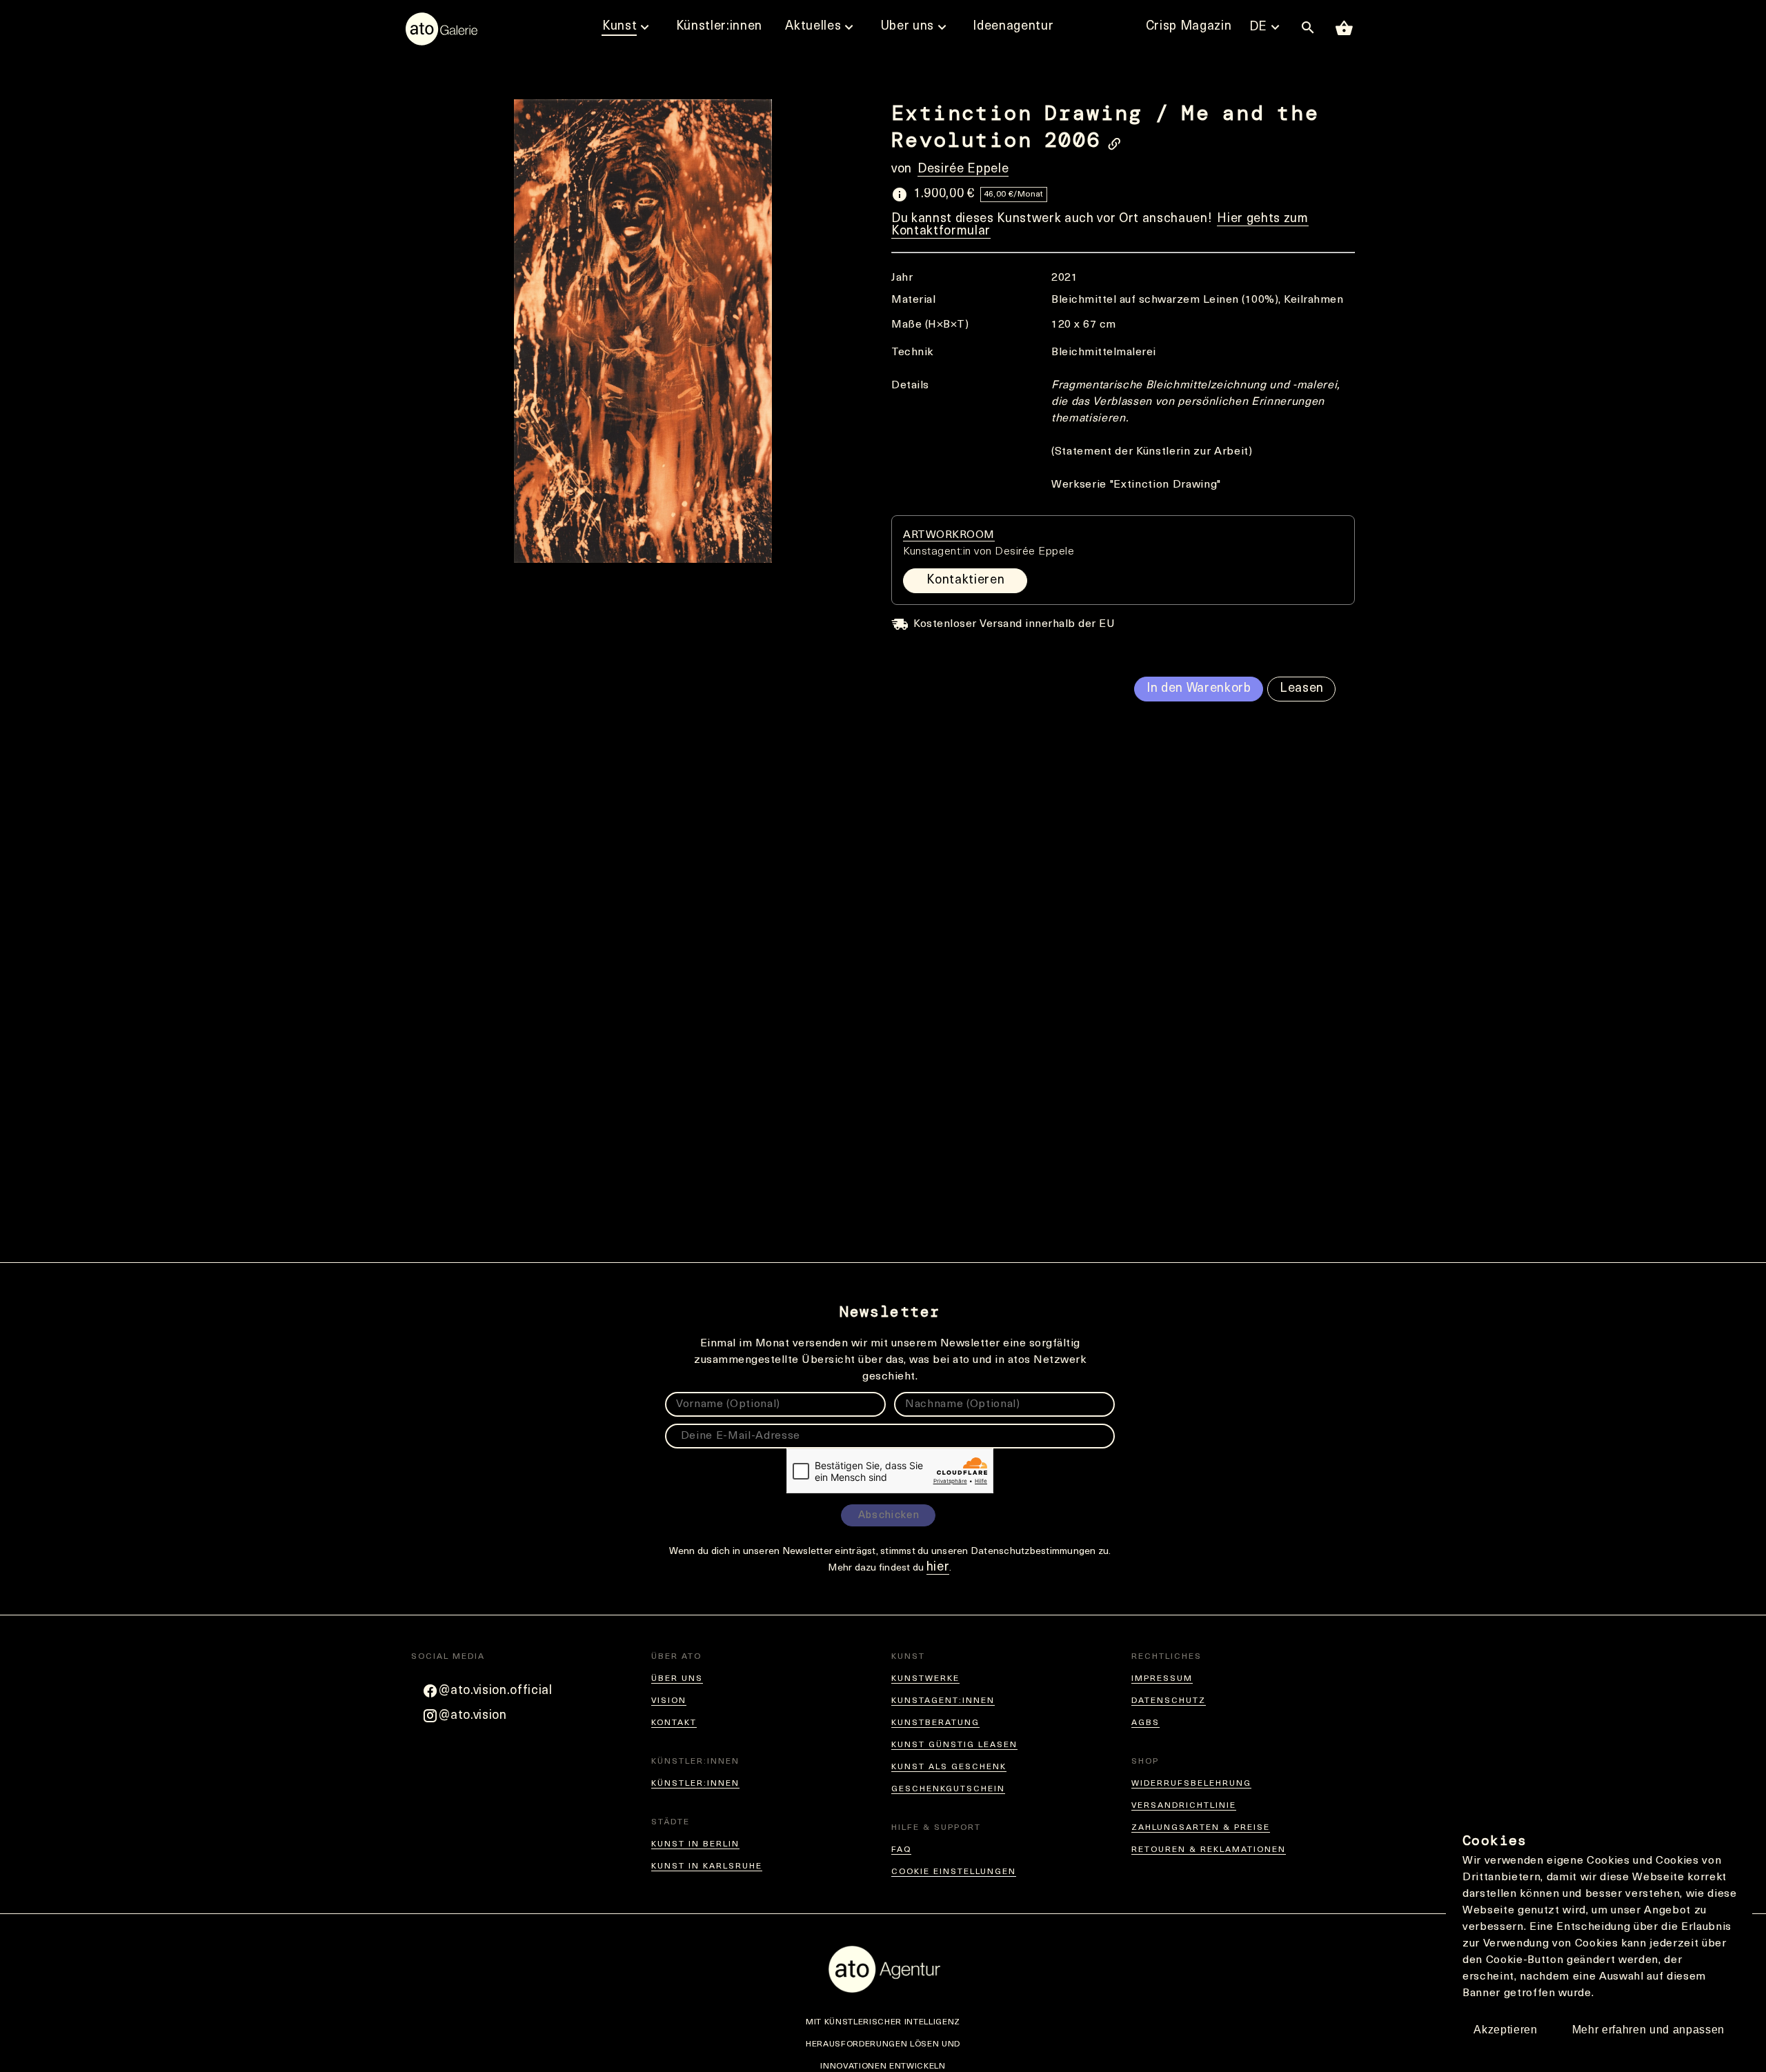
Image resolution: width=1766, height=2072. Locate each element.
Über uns (677, 1679)
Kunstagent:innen (943, 1701)
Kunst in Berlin (695, 1844)
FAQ (901, 1850)
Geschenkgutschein (948, 1789)
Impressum (1162, 1679)
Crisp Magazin (1189, 27)
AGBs (1145, 1723)
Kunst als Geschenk (949, 1767)
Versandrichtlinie (1184, 1806)
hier (938, 1568)
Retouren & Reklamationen (1209, 1850)
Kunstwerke (925, 1679)
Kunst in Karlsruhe (707, 1866)
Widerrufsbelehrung (1191, 1784)
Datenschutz (1169, 1701)
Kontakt (674, 1723)
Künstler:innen (695, 1784)
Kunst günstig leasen (954, 1745)
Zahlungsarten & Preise (1201, 1828)
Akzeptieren (1505, 2030)
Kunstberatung (935, 1723)
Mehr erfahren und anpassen (1648, 2030)
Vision (669, 1701)
